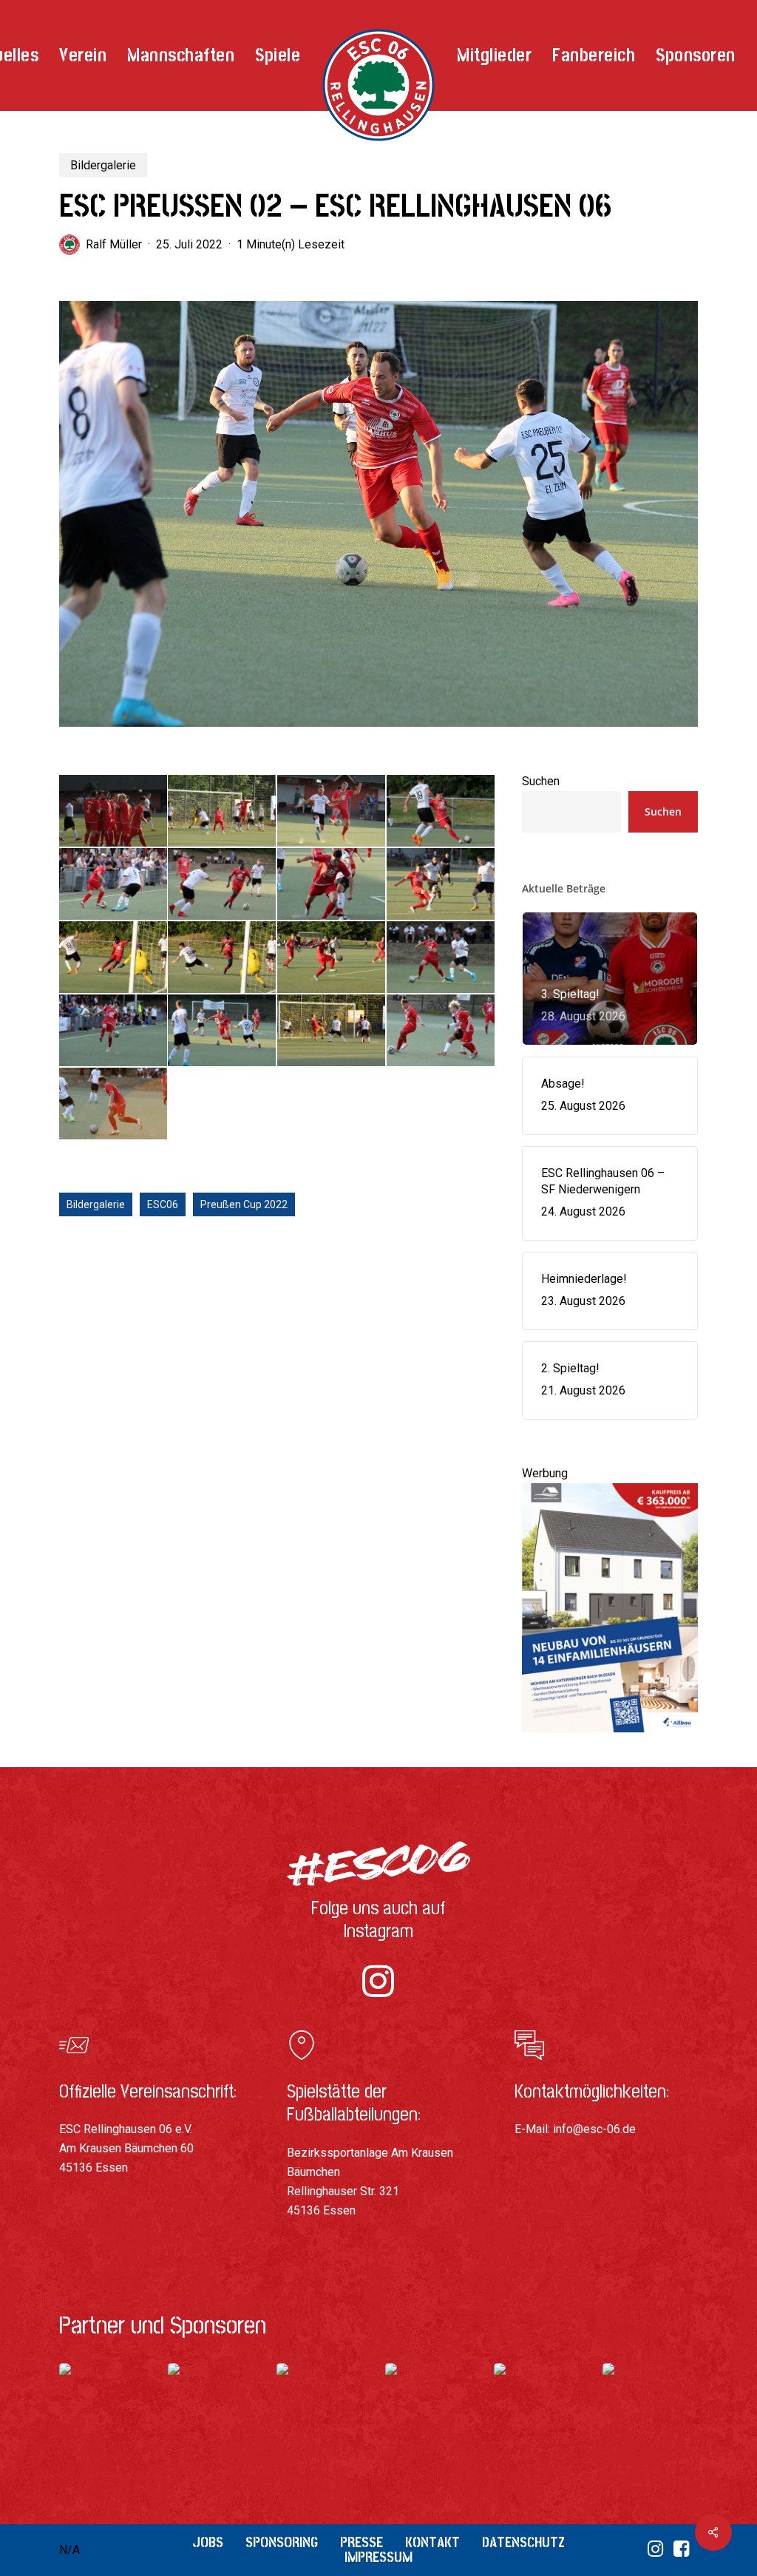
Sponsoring (282, 2542)
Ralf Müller (114, 244)
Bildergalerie (103, 165)
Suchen (541, 781)
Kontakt (432, 2542)
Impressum (378, 2557)
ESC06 (163, 1204)
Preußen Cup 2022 (244, 1204)
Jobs (208, 2542)
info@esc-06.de (594, 2129)
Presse (361, 2542)
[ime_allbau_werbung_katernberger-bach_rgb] (610, 1739)
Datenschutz (523, 2542)
